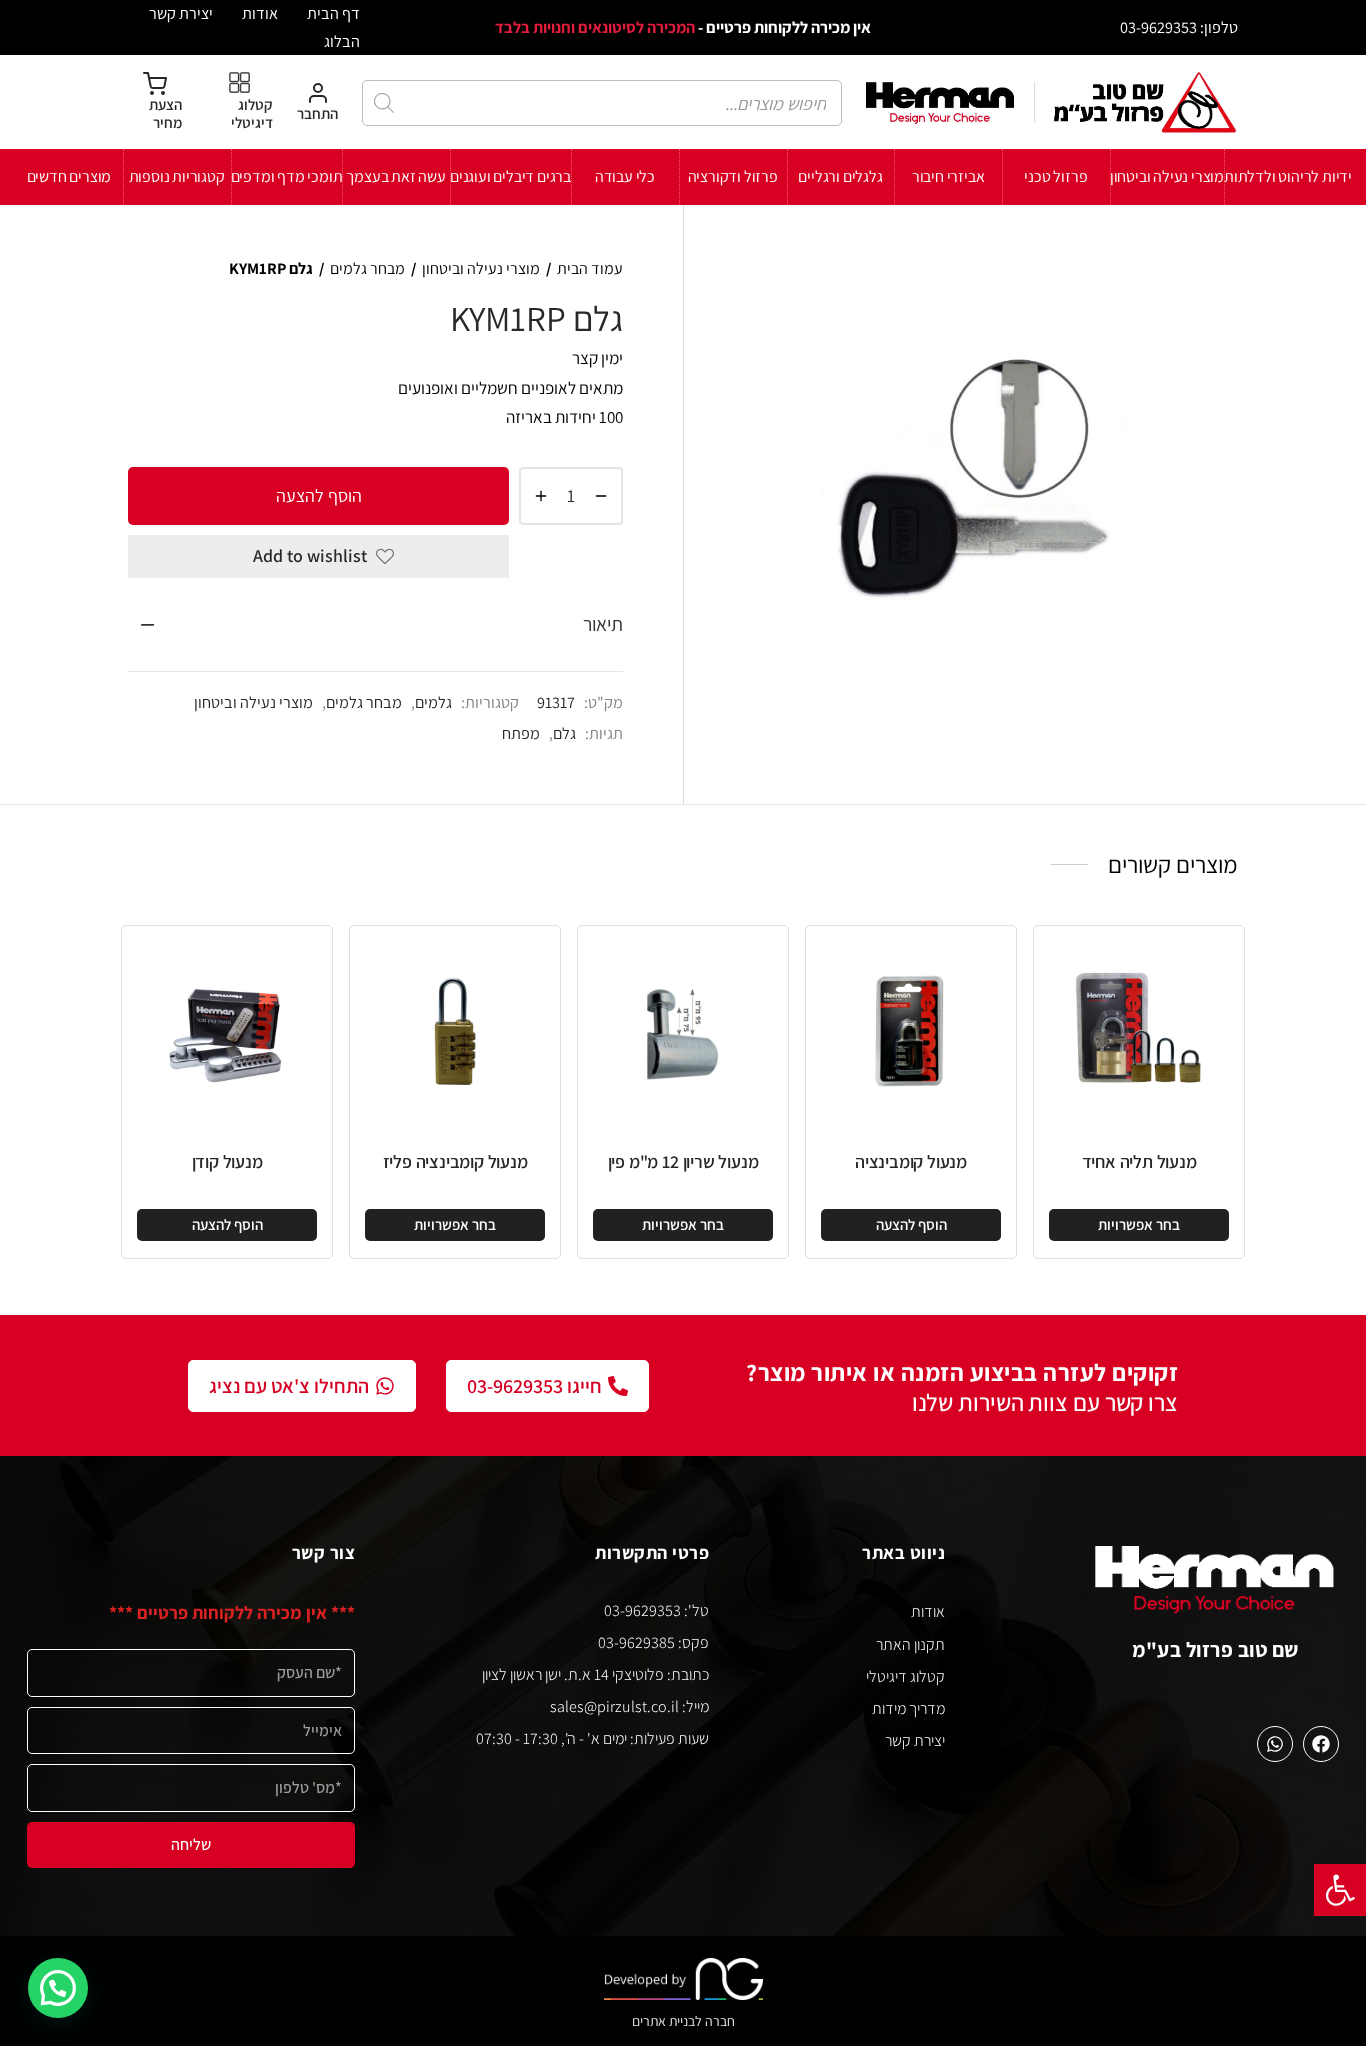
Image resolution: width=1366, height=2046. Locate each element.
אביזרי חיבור (948, 176)
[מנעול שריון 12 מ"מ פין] (683, 1031)
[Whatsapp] (1275, 1744)
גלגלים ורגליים (840, 176)
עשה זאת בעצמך (395, 176)
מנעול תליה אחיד (1139, 1161)
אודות (260, 13)
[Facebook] (1321, 1744)
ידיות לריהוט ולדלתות (1288, 176)
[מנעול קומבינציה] (911, 1031)
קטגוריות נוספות (177, 176)
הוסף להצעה (319, 494)
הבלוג (342, 41)
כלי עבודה (625, 176)
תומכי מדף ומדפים (287, 176)
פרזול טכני (1055, 176)
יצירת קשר (181, 13)
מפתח (521, 733)
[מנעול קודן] (227, 1031)
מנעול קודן (227, 1161)
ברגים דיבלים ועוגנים (510, 176)
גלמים (433, 702)
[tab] (375, 625)
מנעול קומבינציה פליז (455, 1161)
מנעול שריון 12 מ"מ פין (683, 1161)
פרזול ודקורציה (733, 176)
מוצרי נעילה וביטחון (1167, 176)
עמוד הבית (590, 268)
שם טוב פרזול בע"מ (1215, 1649)
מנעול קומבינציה (911, 1161)
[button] (1340, 1890)
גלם (564, 733)
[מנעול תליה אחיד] (1139, 1031)
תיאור (603, 624)
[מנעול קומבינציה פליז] (455, 1031)
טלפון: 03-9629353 (1179, 27)
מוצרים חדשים (69, 176)
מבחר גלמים (367, 268)
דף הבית (333, 13)
